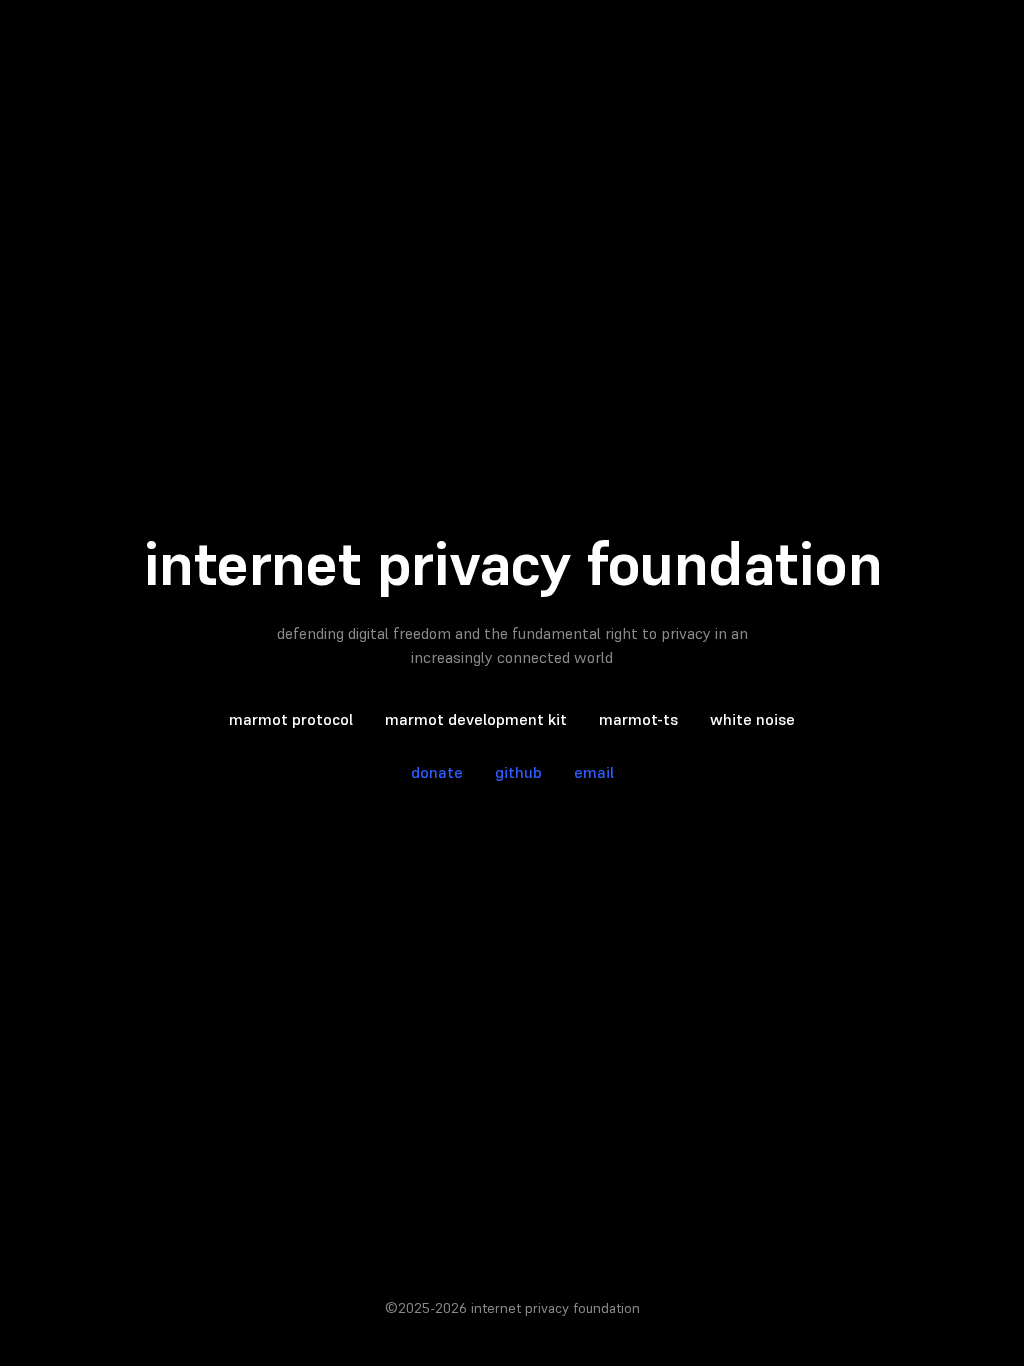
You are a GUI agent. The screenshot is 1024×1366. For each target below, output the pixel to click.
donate (437, 772)
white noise (752, 719)
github (518, 772)
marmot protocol (291, 719)
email (594, 772)
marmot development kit (476, 719)
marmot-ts (638, 719)
